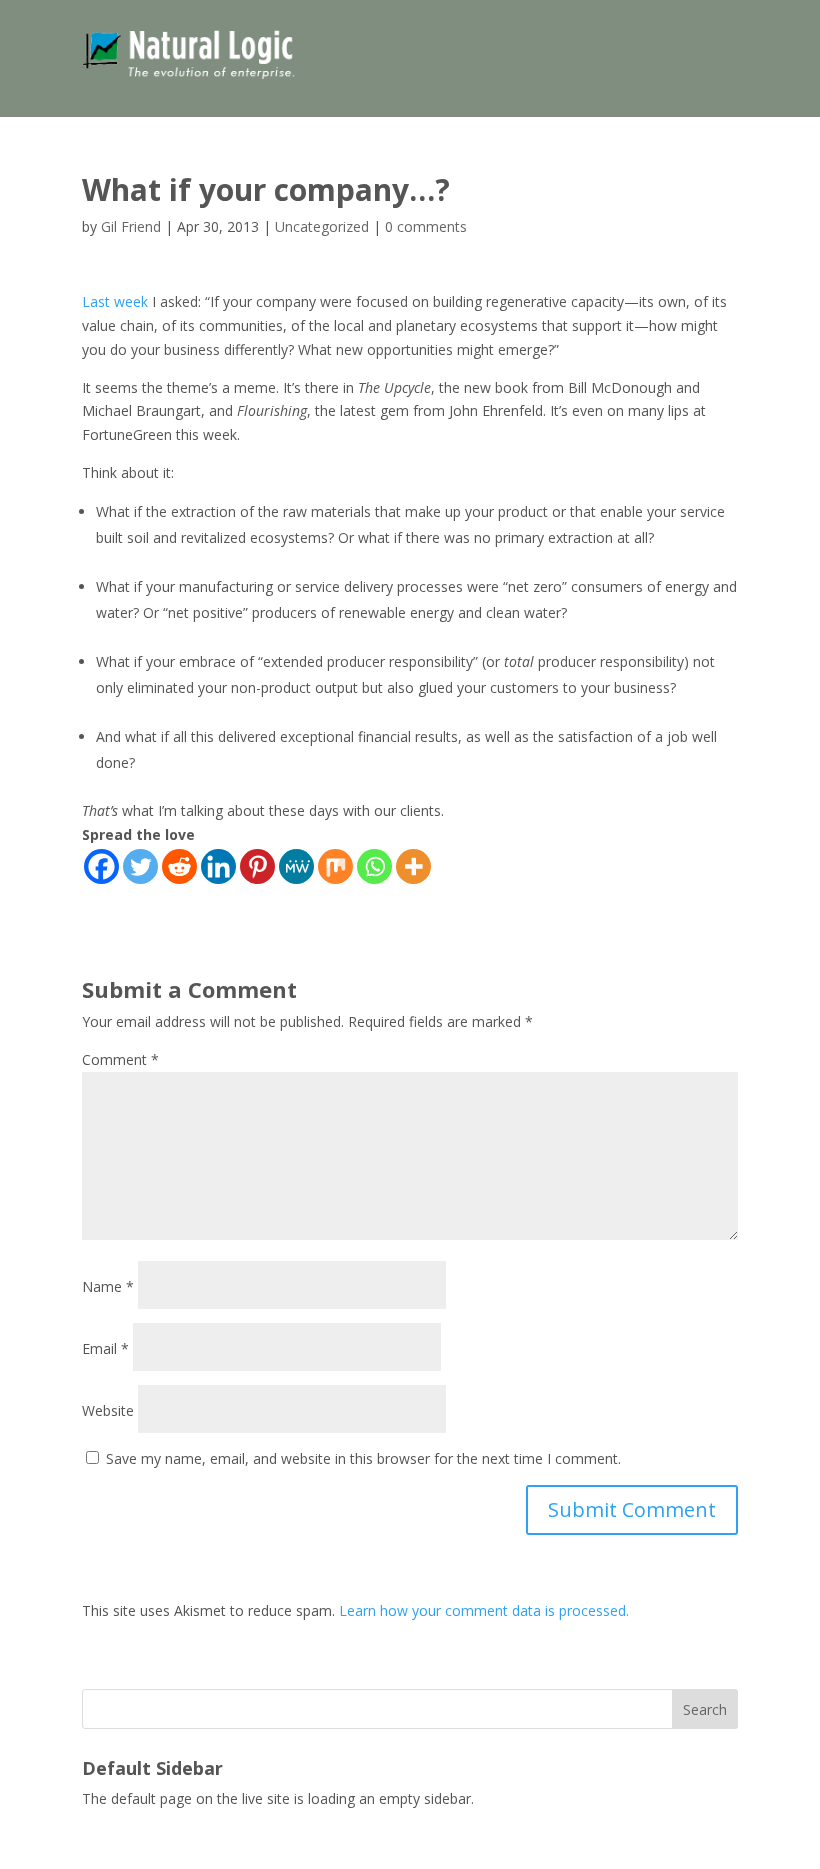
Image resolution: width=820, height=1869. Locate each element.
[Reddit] (179, 866)
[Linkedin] (218, 866)
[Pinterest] (257, 866)
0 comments (426, 226)
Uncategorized (322, 226)
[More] (413, 866)
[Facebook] (101, 866)
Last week (115, 301)
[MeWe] (296, 866)
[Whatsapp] (374, 866)
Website (108, 1410)
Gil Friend (131, 226)
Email (105, 1348)
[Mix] (335, 866)
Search (705, 1709)
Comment (120, 1059)
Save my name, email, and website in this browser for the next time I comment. (363, 1458)
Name (108, 1286)
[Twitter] (140, 866)
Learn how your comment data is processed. (484, 1610)
